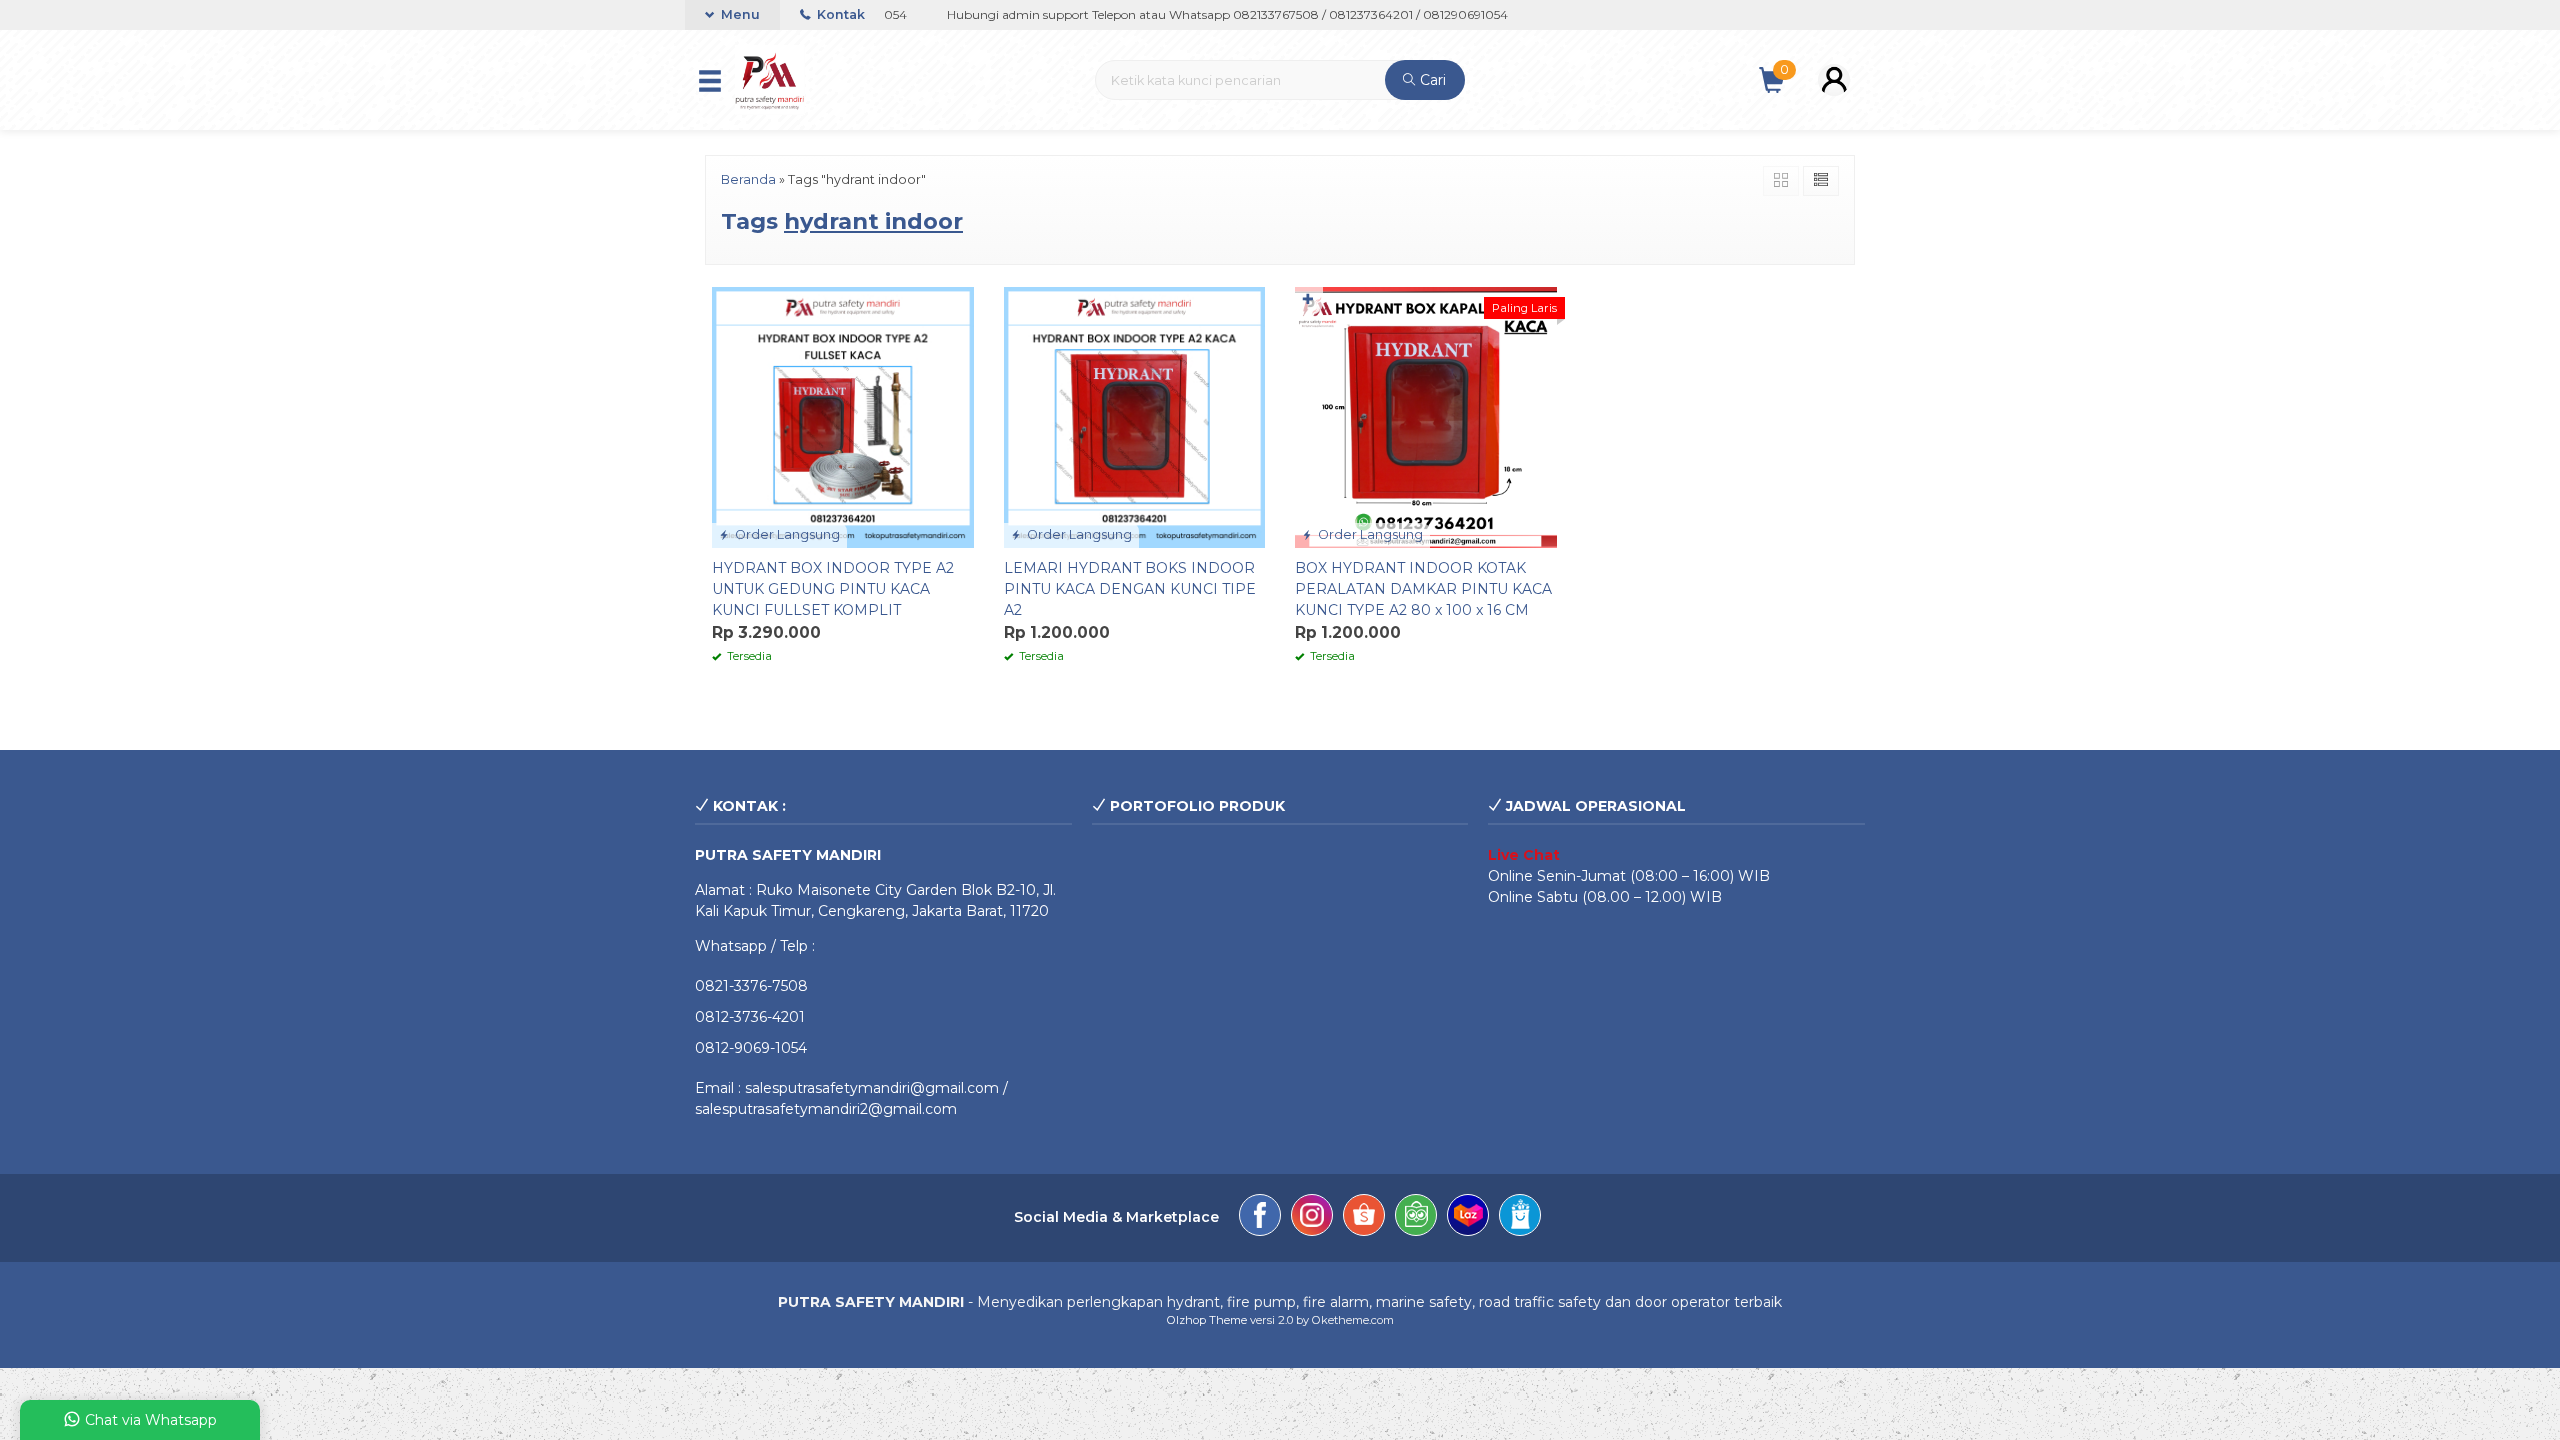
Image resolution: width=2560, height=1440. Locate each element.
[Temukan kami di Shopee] (1364, 1218)
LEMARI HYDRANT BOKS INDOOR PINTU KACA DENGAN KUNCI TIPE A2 (1130, 589)
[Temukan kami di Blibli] (1520, 1218)
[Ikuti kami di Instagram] (1312, 1218)
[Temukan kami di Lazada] (1468, 1218)
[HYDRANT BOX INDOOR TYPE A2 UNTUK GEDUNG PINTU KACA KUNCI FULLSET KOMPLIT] (843, 416)
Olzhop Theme (1207, 1320)
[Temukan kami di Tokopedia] (1416, 1218)
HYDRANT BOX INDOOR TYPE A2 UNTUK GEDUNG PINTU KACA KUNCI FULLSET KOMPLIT (833, 589)
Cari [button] (1431, 80)
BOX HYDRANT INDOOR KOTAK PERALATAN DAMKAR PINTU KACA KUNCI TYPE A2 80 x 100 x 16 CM (1423, 589)
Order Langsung (786, 534)
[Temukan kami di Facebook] (1260, 1218)
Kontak (839, 14)
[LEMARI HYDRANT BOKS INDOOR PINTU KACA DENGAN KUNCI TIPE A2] (1135, 416)
